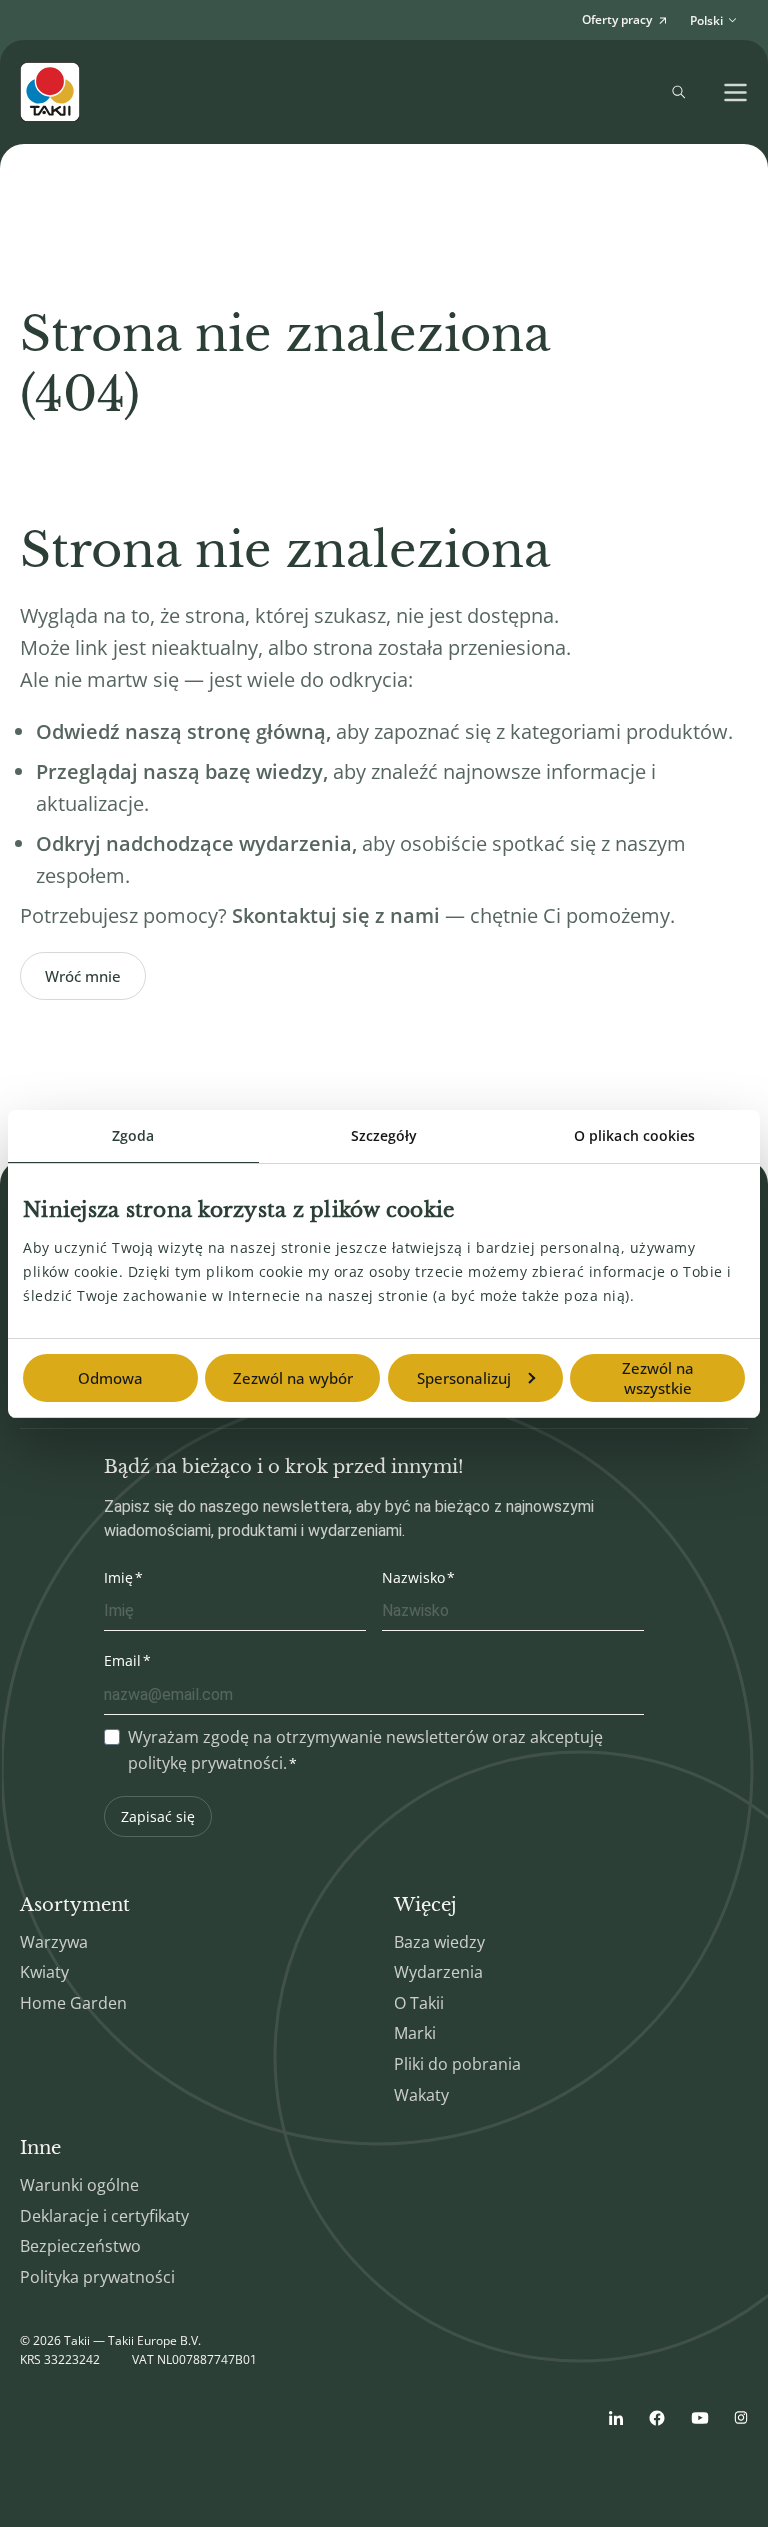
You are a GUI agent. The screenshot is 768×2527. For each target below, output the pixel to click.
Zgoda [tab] (133, 1135)
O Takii (419, 2003)
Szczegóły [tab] (384, 1135)
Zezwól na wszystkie (658, 1378)
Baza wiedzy (439, 1942)
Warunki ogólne (79, 2185)
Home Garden (73, 2003)
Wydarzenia (438, 1972)
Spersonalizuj (464, 1378)
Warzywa (54, 1942)
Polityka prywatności (97, 2277)
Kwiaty (44, 1972)
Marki (415, 2033)
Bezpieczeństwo (80, 2246)
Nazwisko (413, 1577)
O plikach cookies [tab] (635, 1135)
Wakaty (421, 2095)
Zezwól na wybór (293, 1378)
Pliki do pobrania (457, 2064)
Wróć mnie (83, 976)
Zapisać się (158, 1816)
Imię (118, 1577)
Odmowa (110, 1378)
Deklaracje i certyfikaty (104, 2216)
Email (122, 1660)
